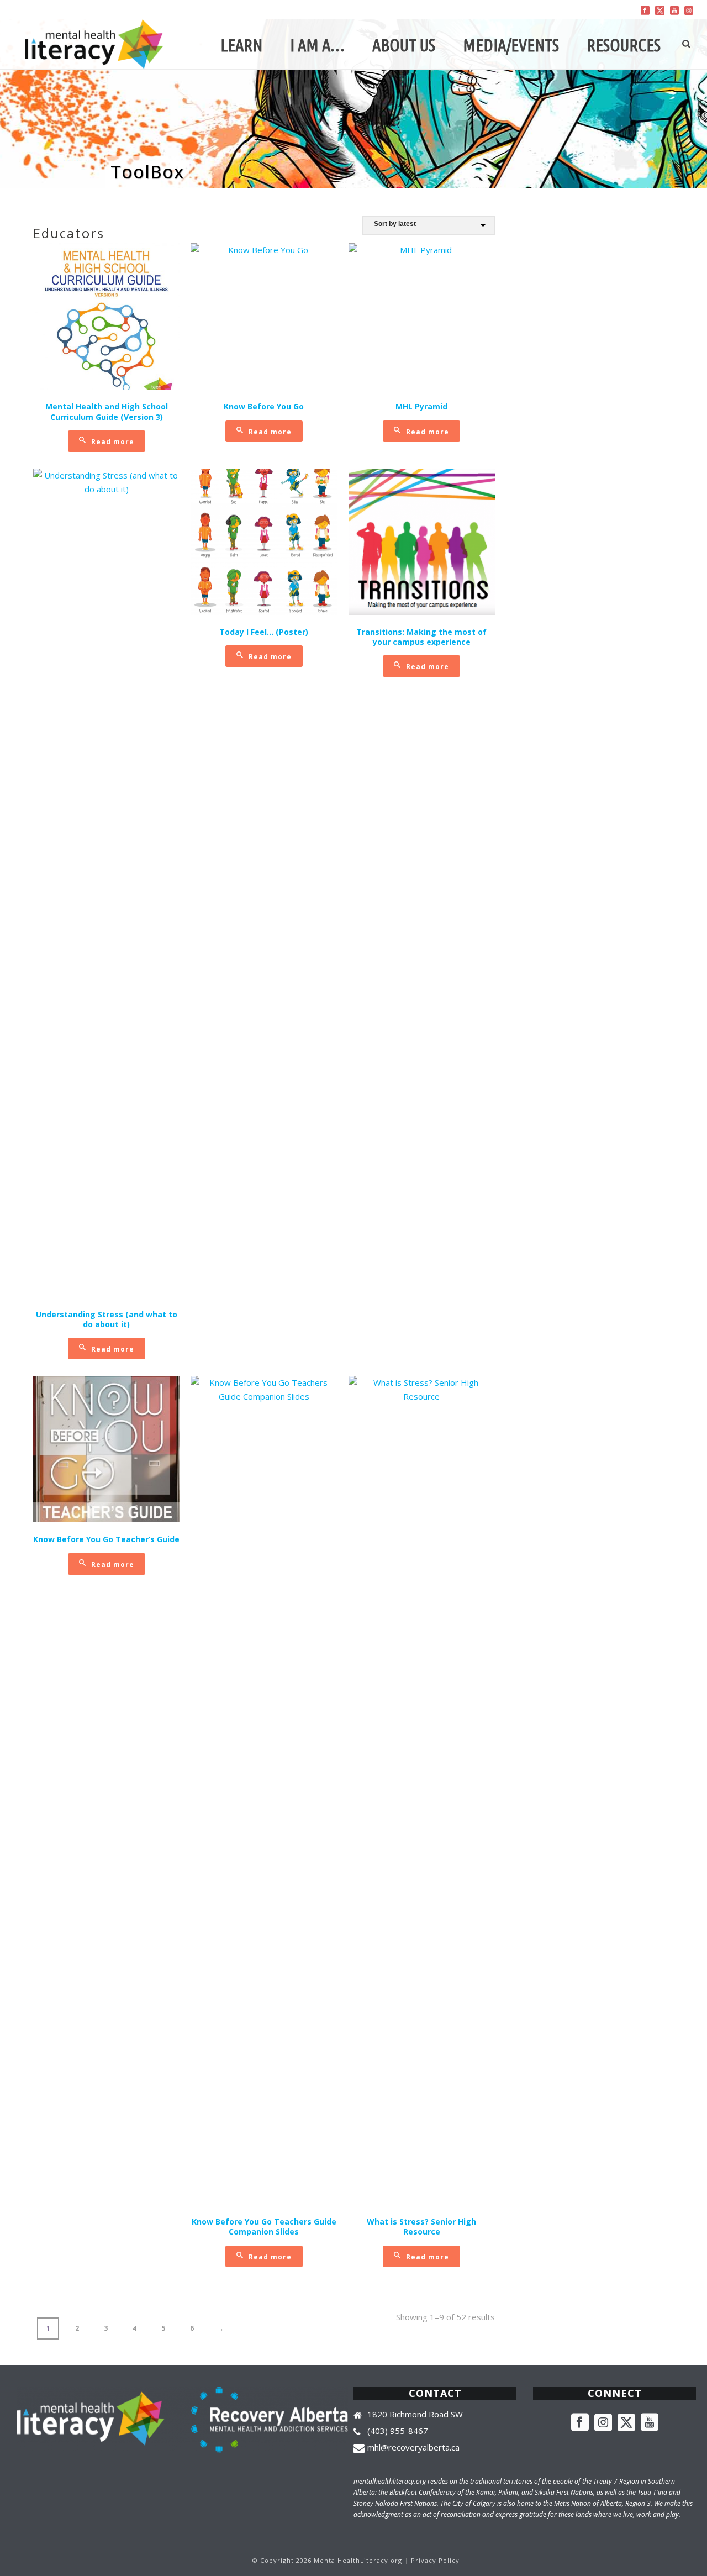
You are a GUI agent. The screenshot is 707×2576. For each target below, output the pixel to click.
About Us (404, 45)
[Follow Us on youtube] (650, 2423)
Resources (624, 45)
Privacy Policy (435, 2560)
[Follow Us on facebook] (580, 2423)
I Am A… (317, 45)
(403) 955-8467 (398, 2431)
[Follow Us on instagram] (603, 2423)
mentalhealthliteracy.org (390, 2481)
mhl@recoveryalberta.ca (413, 2447)
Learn (241, 45)
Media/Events (511, 45)
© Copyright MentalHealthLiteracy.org (327, 2560)
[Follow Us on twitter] (626, 2423)
